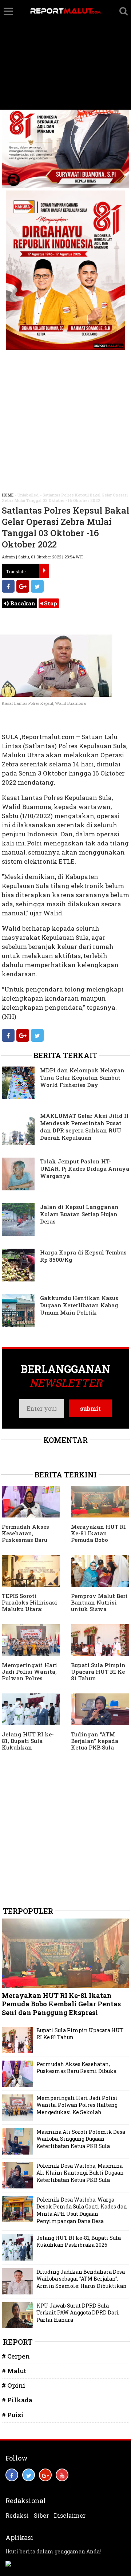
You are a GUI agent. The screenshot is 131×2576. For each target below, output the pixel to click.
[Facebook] (8, 586)
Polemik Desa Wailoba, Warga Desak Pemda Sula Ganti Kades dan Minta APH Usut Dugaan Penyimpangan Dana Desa (82, 2210)
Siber (41, 2516)
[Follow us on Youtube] (62, 2475)
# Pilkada (17, 2400)
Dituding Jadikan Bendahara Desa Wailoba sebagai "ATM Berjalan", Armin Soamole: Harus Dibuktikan (82, 2279)
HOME (8, 495)
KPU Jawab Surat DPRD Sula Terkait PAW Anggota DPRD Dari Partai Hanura (78, 2313)
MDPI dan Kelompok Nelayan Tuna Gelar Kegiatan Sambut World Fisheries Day (82, 1077)
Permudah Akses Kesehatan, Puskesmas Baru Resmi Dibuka (25, 1536)
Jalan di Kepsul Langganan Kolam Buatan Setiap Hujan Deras (79, 1214)
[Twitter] (37, 586)
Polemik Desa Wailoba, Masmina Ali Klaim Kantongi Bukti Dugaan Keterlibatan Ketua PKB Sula (80, 2173)
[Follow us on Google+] (45, 2475)
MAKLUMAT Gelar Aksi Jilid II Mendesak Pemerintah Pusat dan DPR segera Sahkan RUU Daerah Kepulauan (84, 1127)
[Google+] (23, 586)
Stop (50, 603)
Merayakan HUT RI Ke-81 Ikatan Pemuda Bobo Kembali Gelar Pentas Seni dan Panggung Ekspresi (99, 1543)
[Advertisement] (65, 55)
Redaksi (17, 2516)
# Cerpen (16, 2356)
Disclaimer (70, 2516)
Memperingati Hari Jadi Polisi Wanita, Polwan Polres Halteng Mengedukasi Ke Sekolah (29, 1681)
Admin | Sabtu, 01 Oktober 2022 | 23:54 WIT (43, 557)
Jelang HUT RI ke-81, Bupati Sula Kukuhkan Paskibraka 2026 (28, 1744)
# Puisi (13, 2415)
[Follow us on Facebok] (12, 2475)
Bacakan (22, 603)
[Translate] (44, 571)
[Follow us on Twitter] (29, 2475)
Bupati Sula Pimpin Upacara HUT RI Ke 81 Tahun (98, 1672)
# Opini (14, 2385)
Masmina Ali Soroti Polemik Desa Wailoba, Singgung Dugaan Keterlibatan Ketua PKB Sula (81, 2139)
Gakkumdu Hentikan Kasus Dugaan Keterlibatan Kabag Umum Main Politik (79, 1305)
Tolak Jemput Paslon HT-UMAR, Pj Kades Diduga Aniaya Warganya (85, 1169)
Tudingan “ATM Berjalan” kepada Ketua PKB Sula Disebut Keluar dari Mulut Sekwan (98, 1747)
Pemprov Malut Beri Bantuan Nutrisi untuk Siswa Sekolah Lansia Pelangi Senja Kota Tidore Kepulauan (99, 1612)
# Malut (14, 2371)
